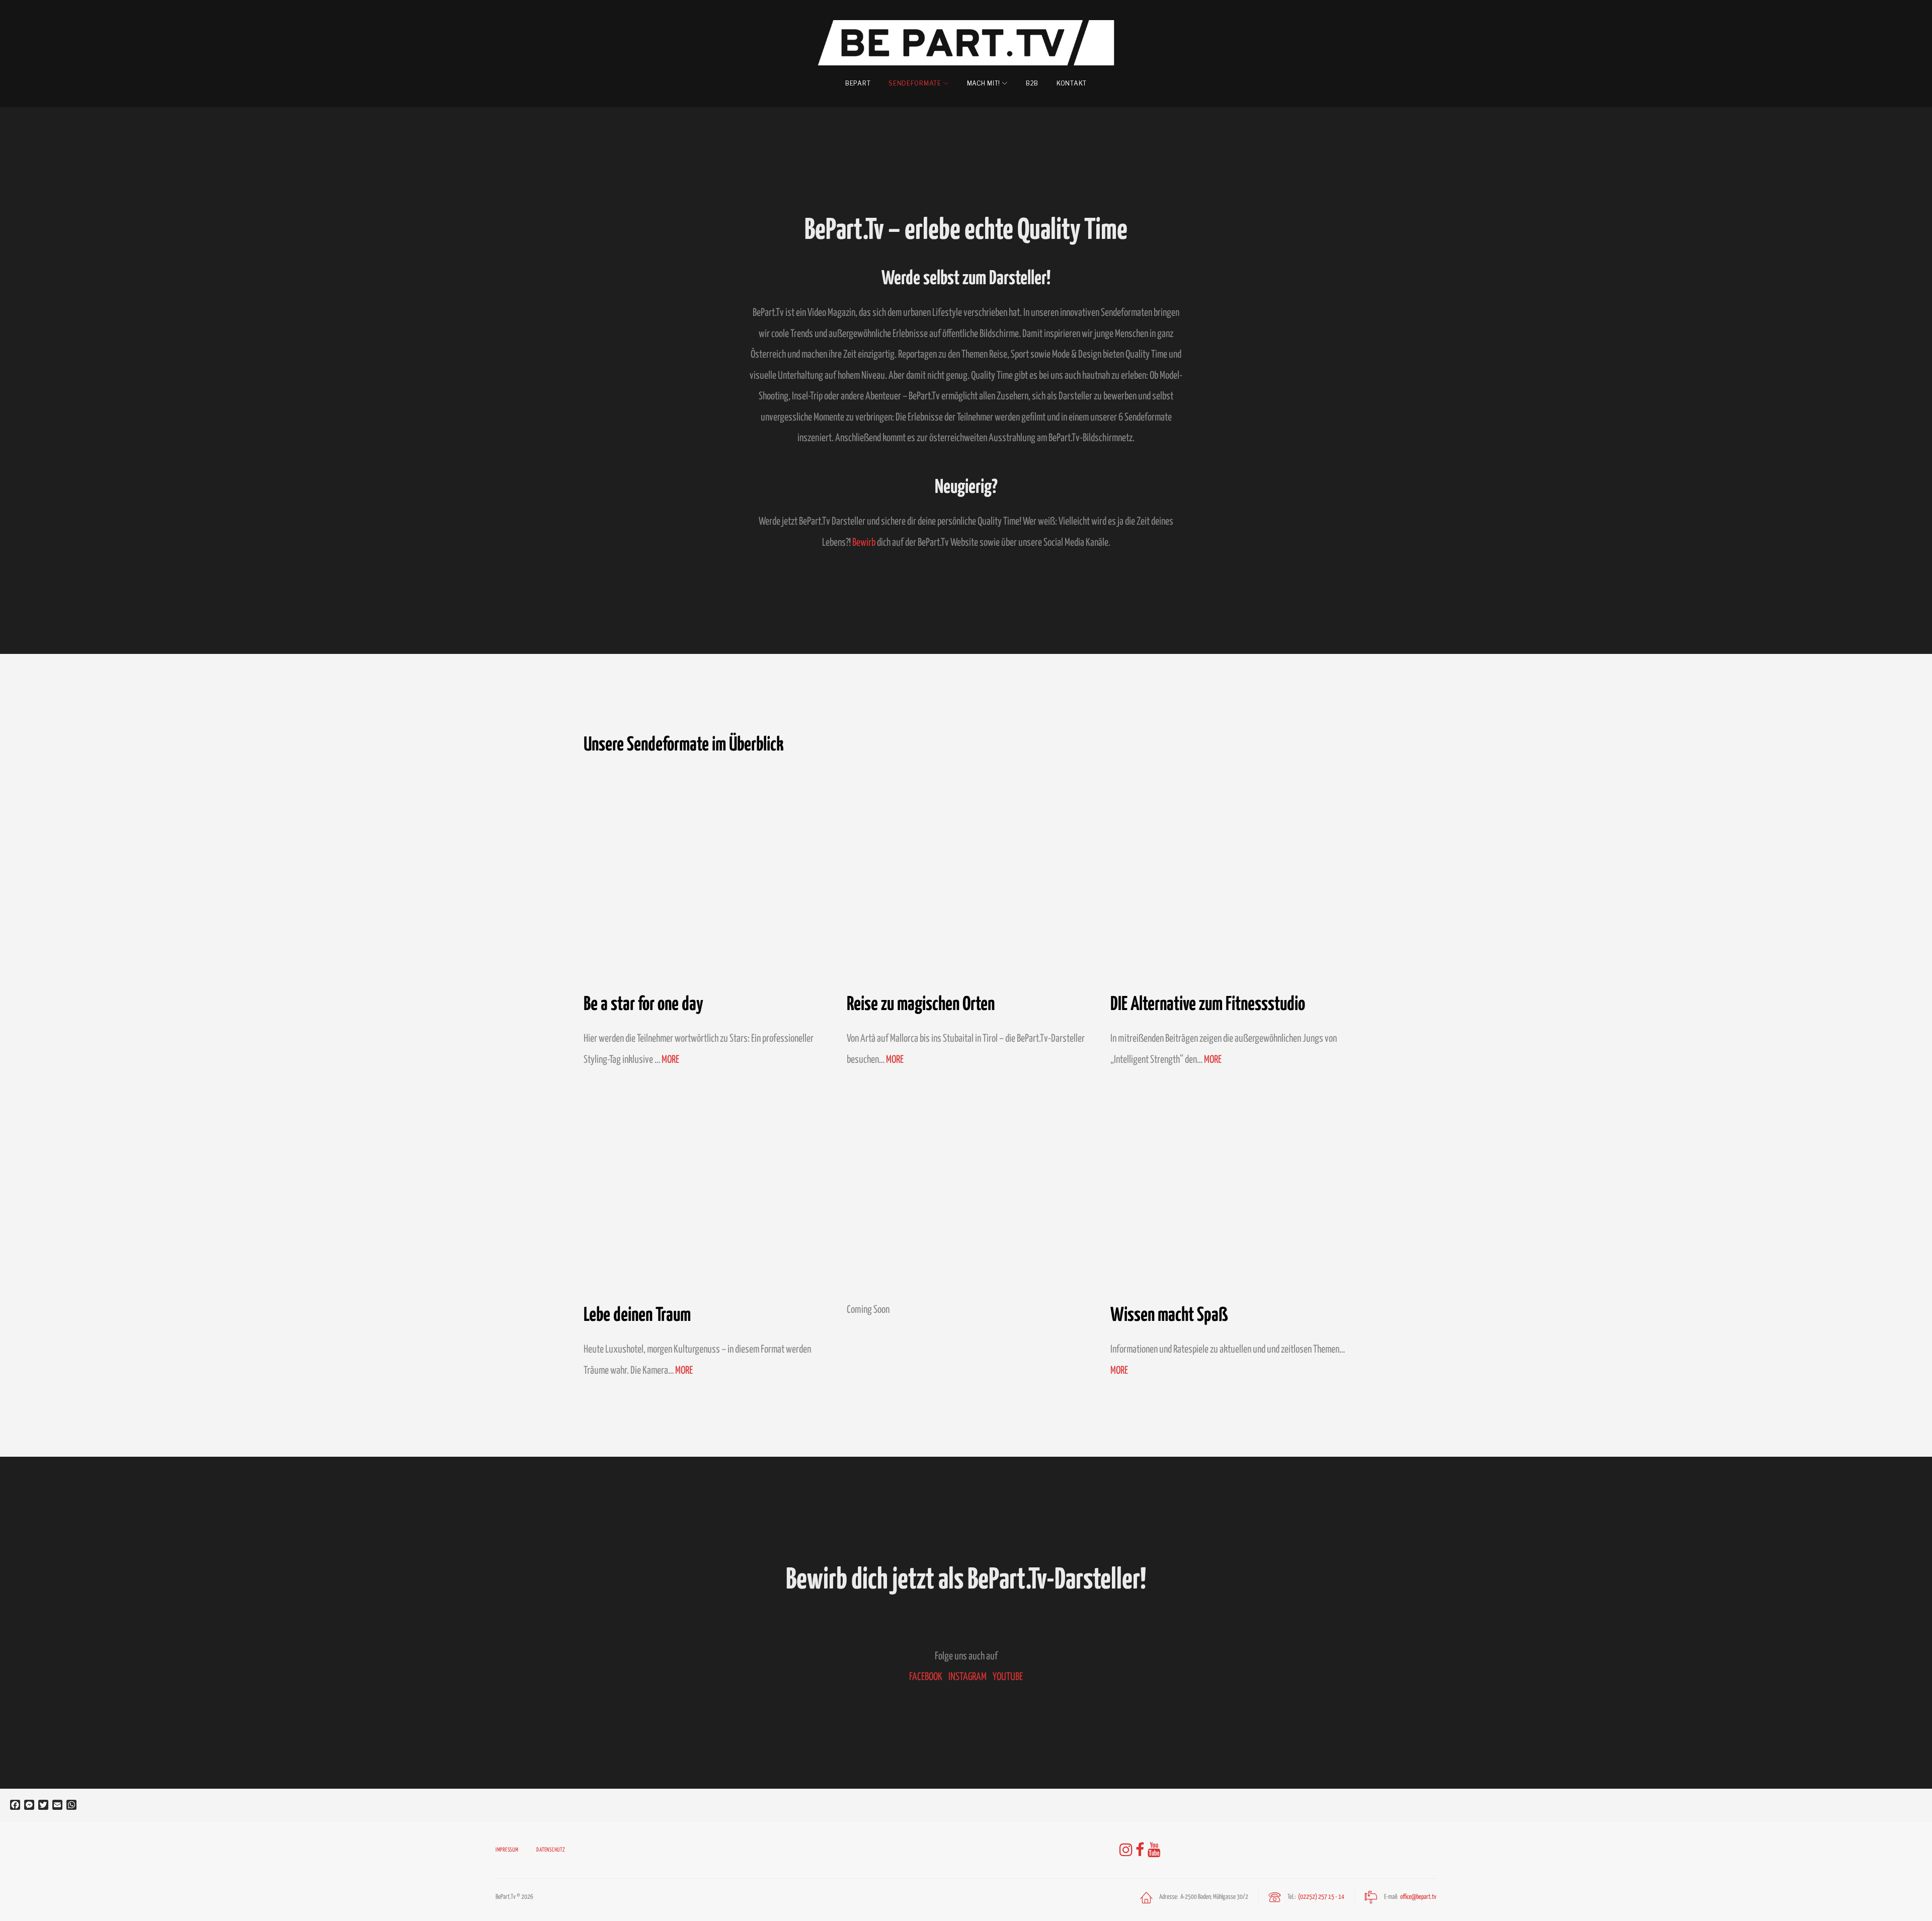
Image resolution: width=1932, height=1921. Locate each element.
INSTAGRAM (968, 1677)
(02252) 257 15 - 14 (1321, 1897)
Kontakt (1072, 83)
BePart (858, 83)
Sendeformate (915, 83)
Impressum (507, 1850)
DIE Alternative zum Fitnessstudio (1208, 1003)
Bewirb (864, 543)
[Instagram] (1126, 1850)
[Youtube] (1154, 1850)
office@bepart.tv (1418, 1897)
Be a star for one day (643, 1003)
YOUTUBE (1008, 1677)
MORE (670, 1060)
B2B (1032, 83)
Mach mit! (984, 83)
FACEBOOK (926, 1677)
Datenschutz (551, 1850)
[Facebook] (1140, 1850)
